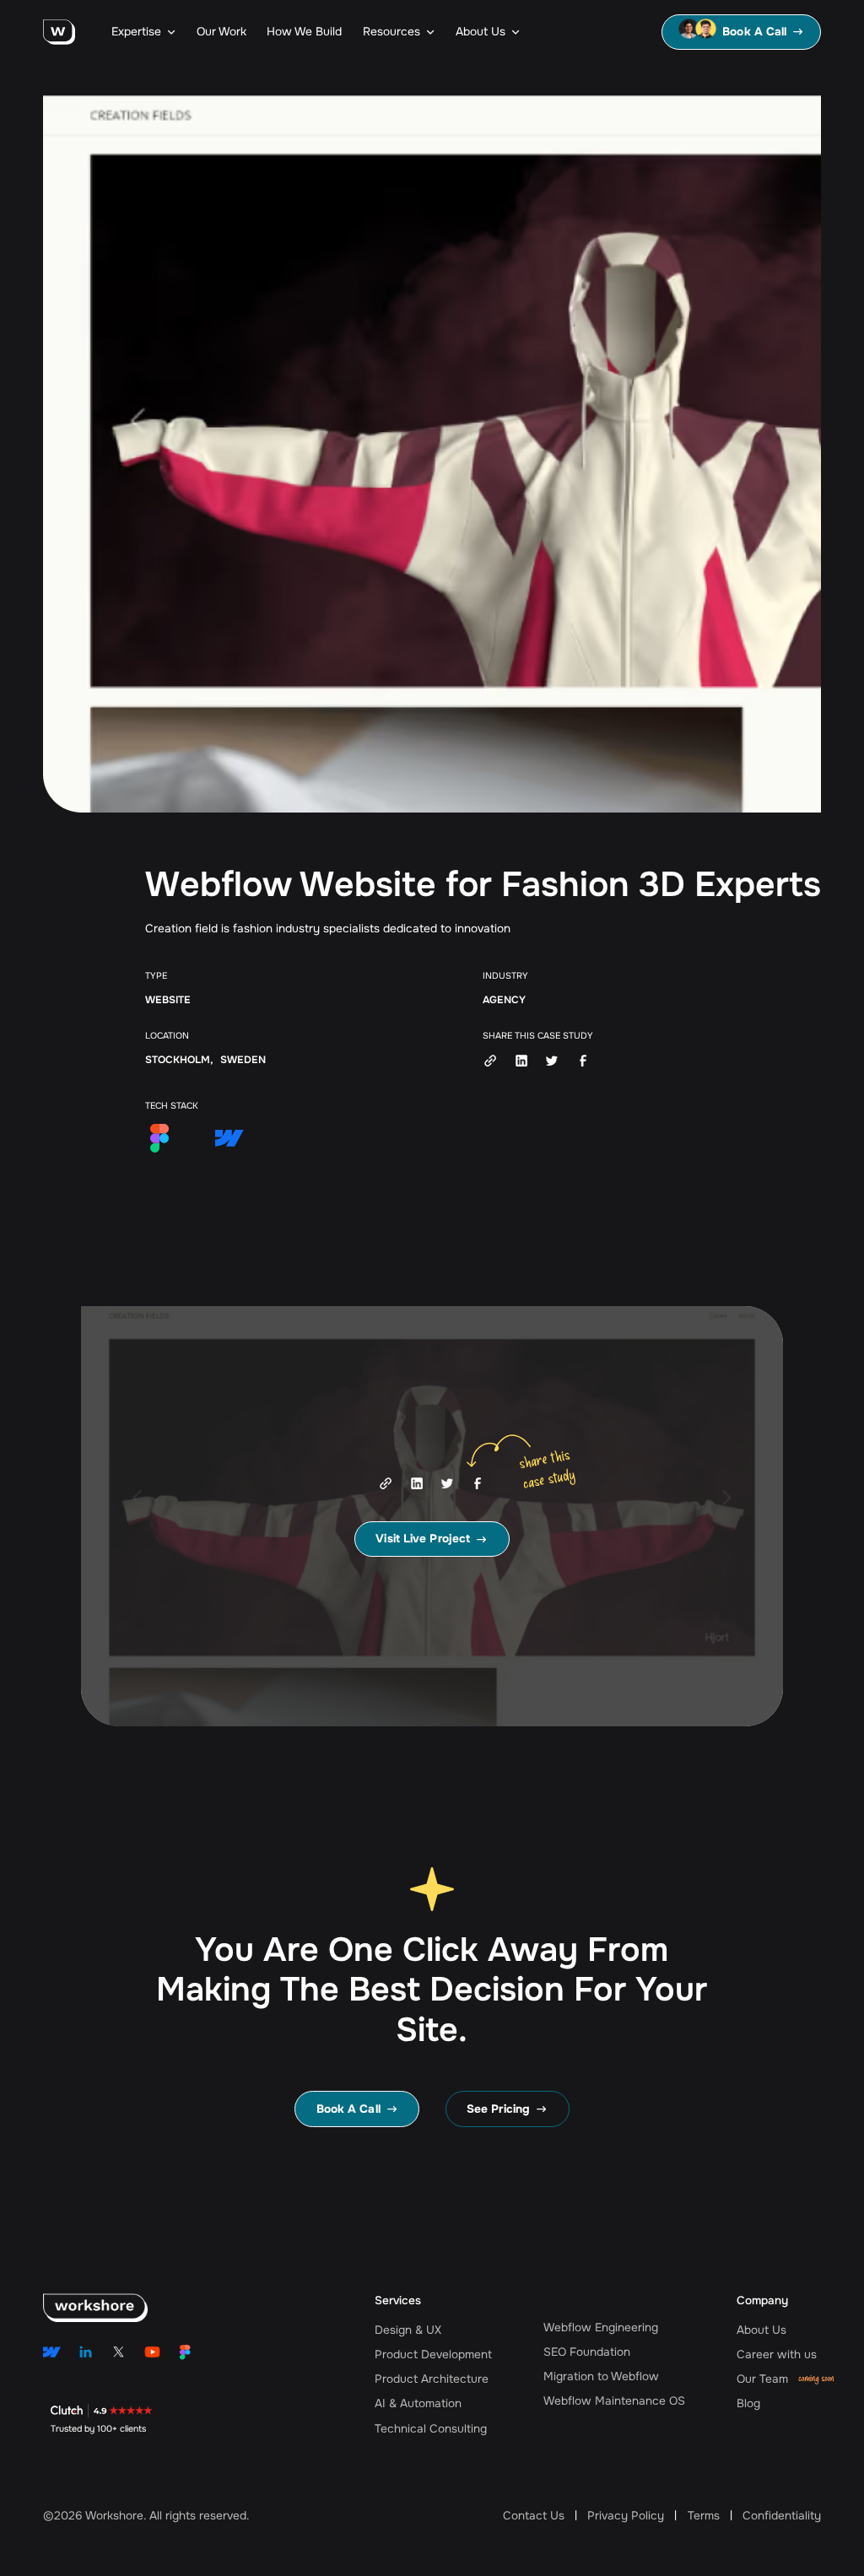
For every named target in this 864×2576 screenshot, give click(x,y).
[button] (143, 32)
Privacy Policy (626, 2516)
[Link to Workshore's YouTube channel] (152, 2352)
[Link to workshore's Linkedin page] (86, 2352)
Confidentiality (782, 2516)
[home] (59, 32)
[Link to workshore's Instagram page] (52, 2352)
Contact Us (534, 2516)
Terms (704, 2516)
